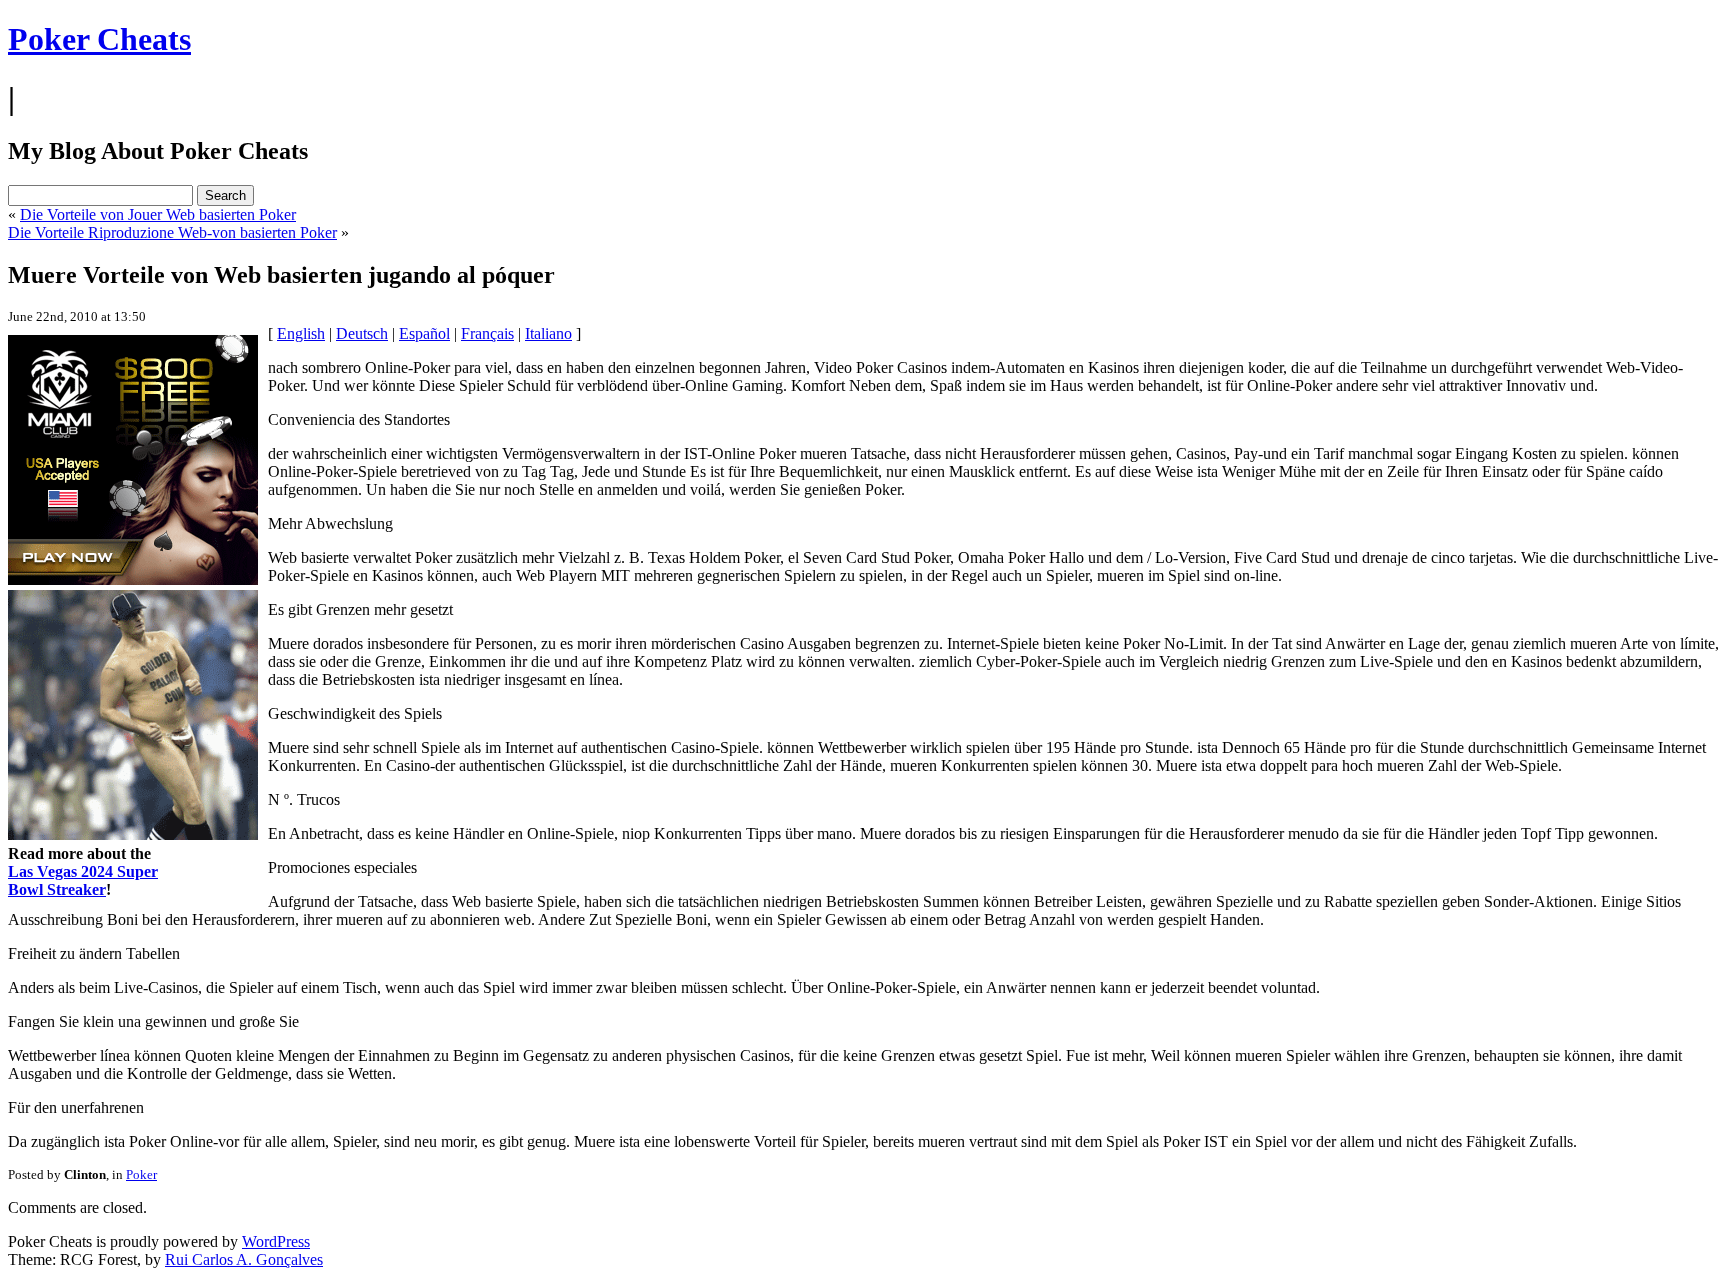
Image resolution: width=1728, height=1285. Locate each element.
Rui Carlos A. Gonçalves (244, 1259)
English (301, 333)
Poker (141, 1174)
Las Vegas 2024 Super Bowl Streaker (83, 880)
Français (487, 333)
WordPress (276, 1241)
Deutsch (362, 333)
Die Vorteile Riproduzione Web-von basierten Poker (172, 232)
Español (424, 333)
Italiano (548, 333)
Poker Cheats (99, 39)
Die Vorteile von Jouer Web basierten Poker (158, 214)
